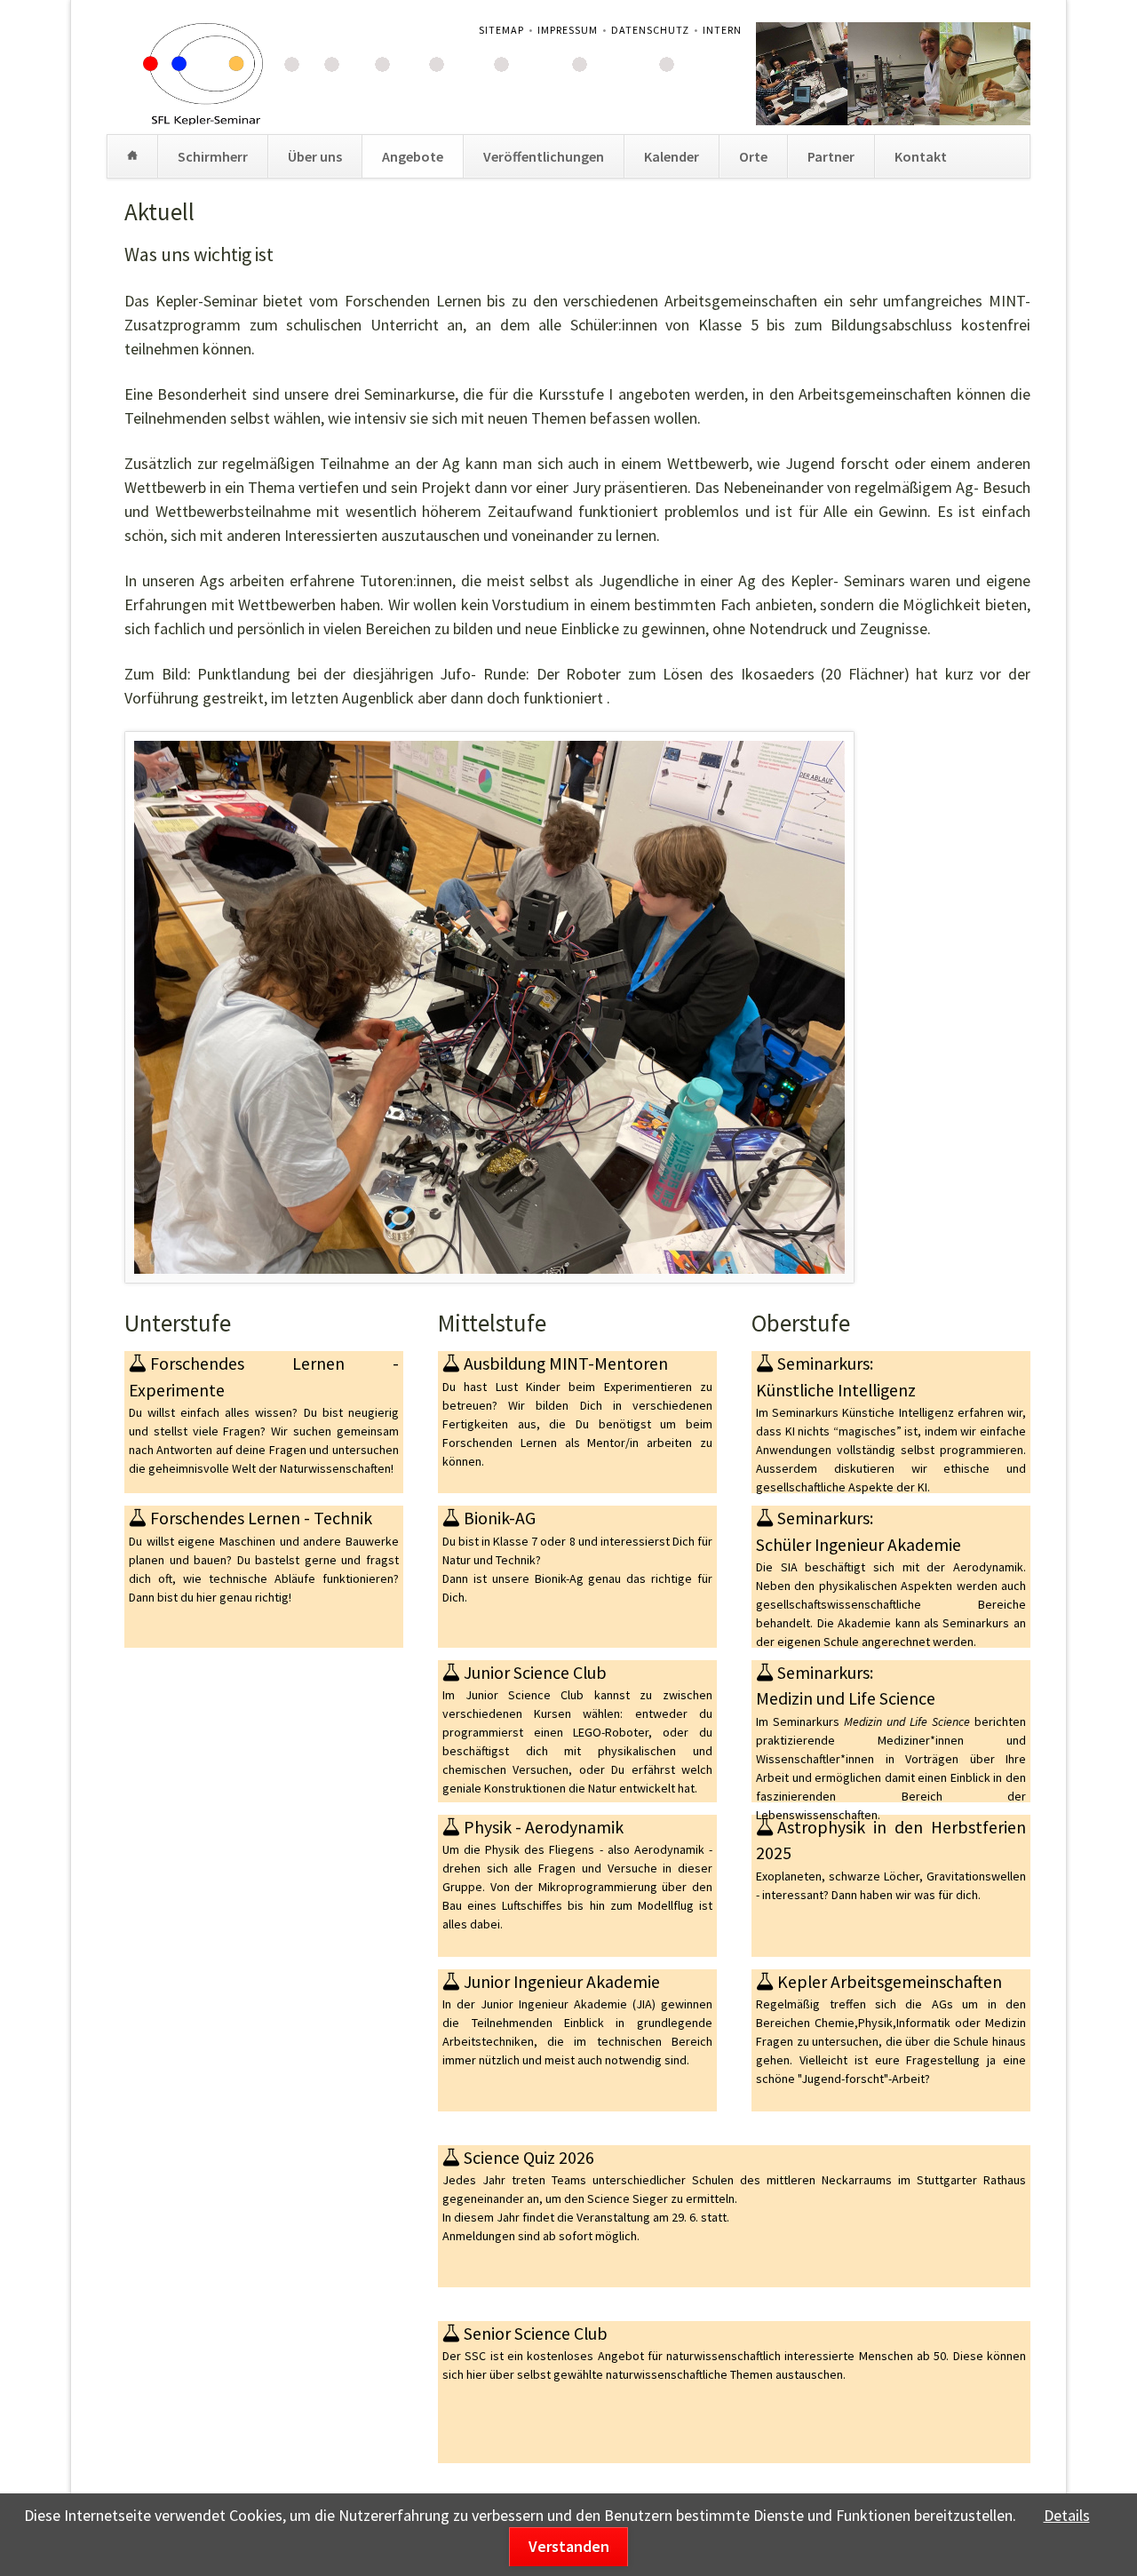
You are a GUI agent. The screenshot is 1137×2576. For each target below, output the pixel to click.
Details (1067, 2515)
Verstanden (569, 2546)
